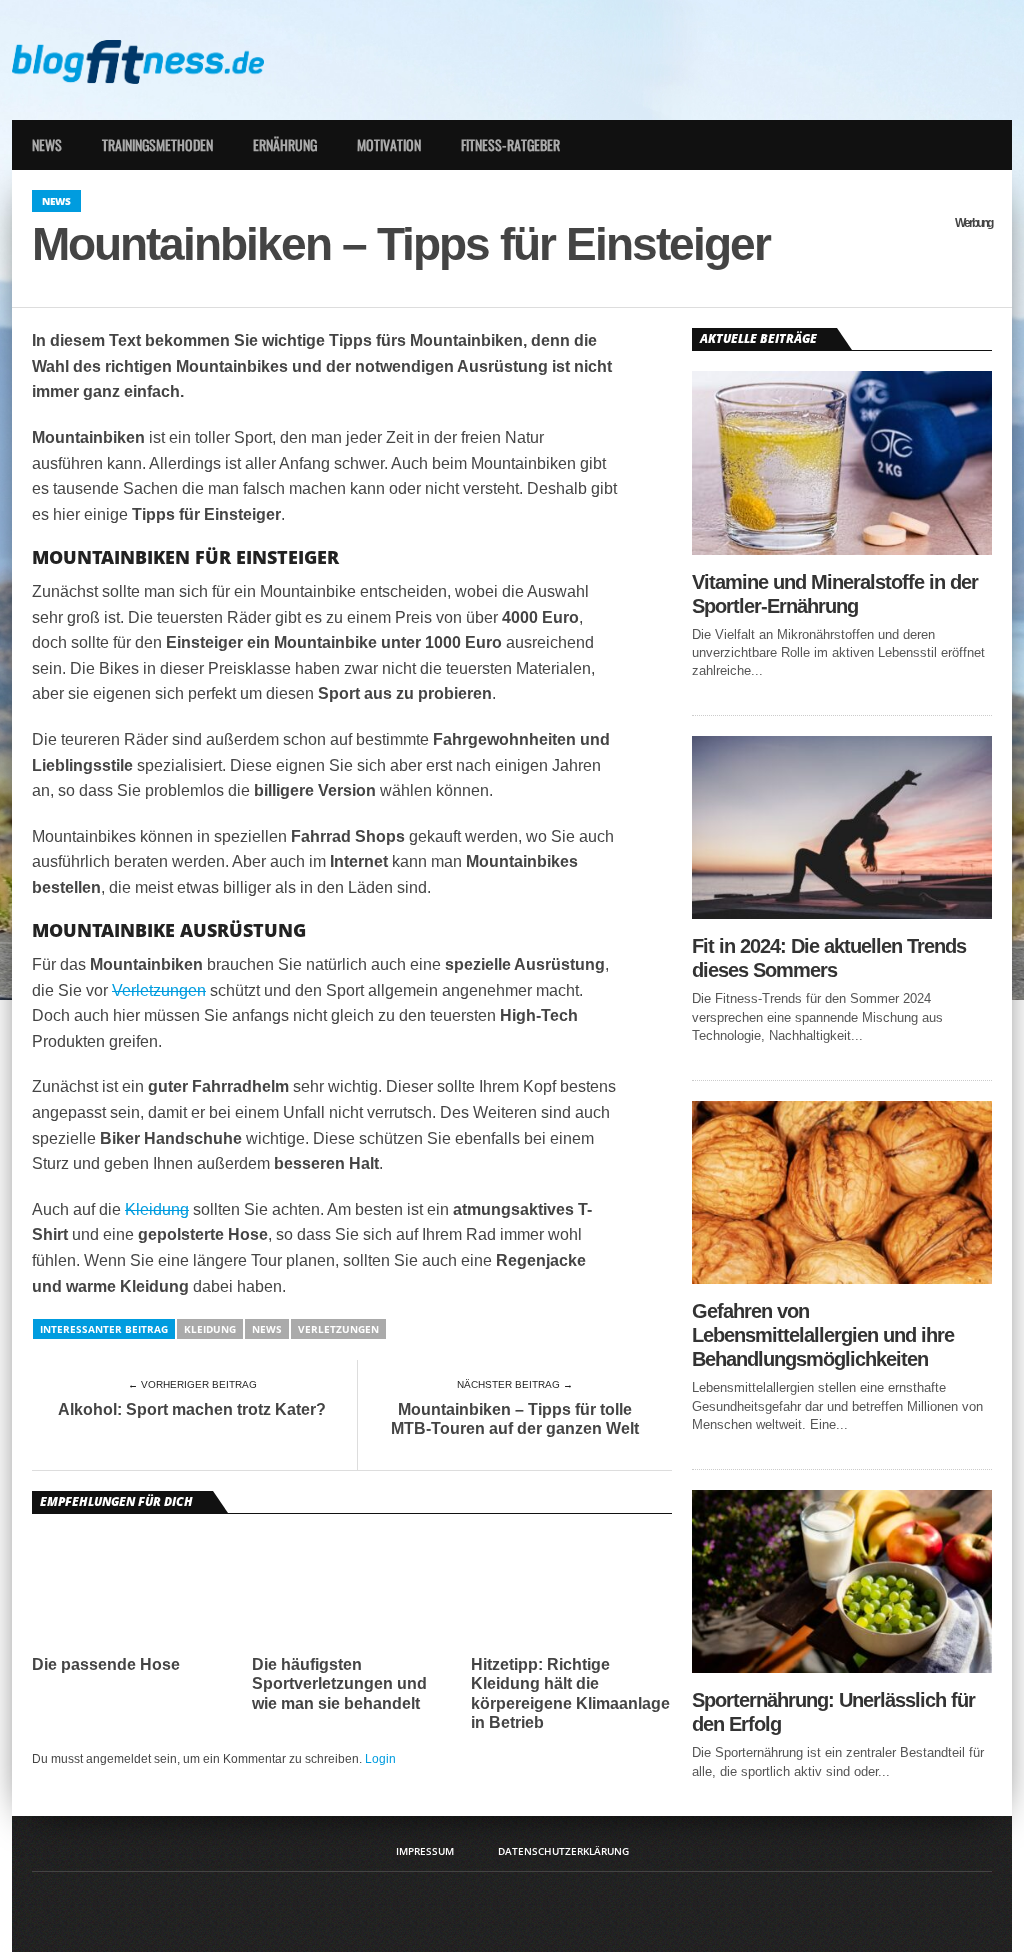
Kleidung (157, 1209)
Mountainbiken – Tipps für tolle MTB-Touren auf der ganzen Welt (515, 1419)
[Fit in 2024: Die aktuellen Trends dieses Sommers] (842, 913)
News (47, 144)
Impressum (425, 1851)
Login (380, 1759)
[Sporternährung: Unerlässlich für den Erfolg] (842, 1667)
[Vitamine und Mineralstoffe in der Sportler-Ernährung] (842, 549)
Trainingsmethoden (157, 144)
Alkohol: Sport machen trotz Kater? (192, 1409)
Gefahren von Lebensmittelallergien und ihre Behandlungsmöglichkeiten (823, 1335)
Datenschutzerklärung (563, 1851)
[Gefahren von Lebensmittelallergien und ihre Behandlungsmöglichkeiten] (842, 1278)
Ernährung (285, 144)
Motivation (389, 144)
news (267, 1329)
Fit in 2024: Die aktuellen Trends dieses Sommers (829, 958)
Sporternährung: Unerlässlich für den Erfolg (833, 1712)
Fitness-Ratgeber (510, 144)
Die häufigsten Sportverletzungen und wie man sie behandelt (339, 1683)
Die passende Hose (106, 1664)
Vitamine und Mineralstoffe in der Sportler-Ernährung (835, 594)
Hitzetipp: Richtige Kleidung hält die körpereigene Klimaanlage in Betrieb (570, 1693)
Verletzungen (159, 990)
